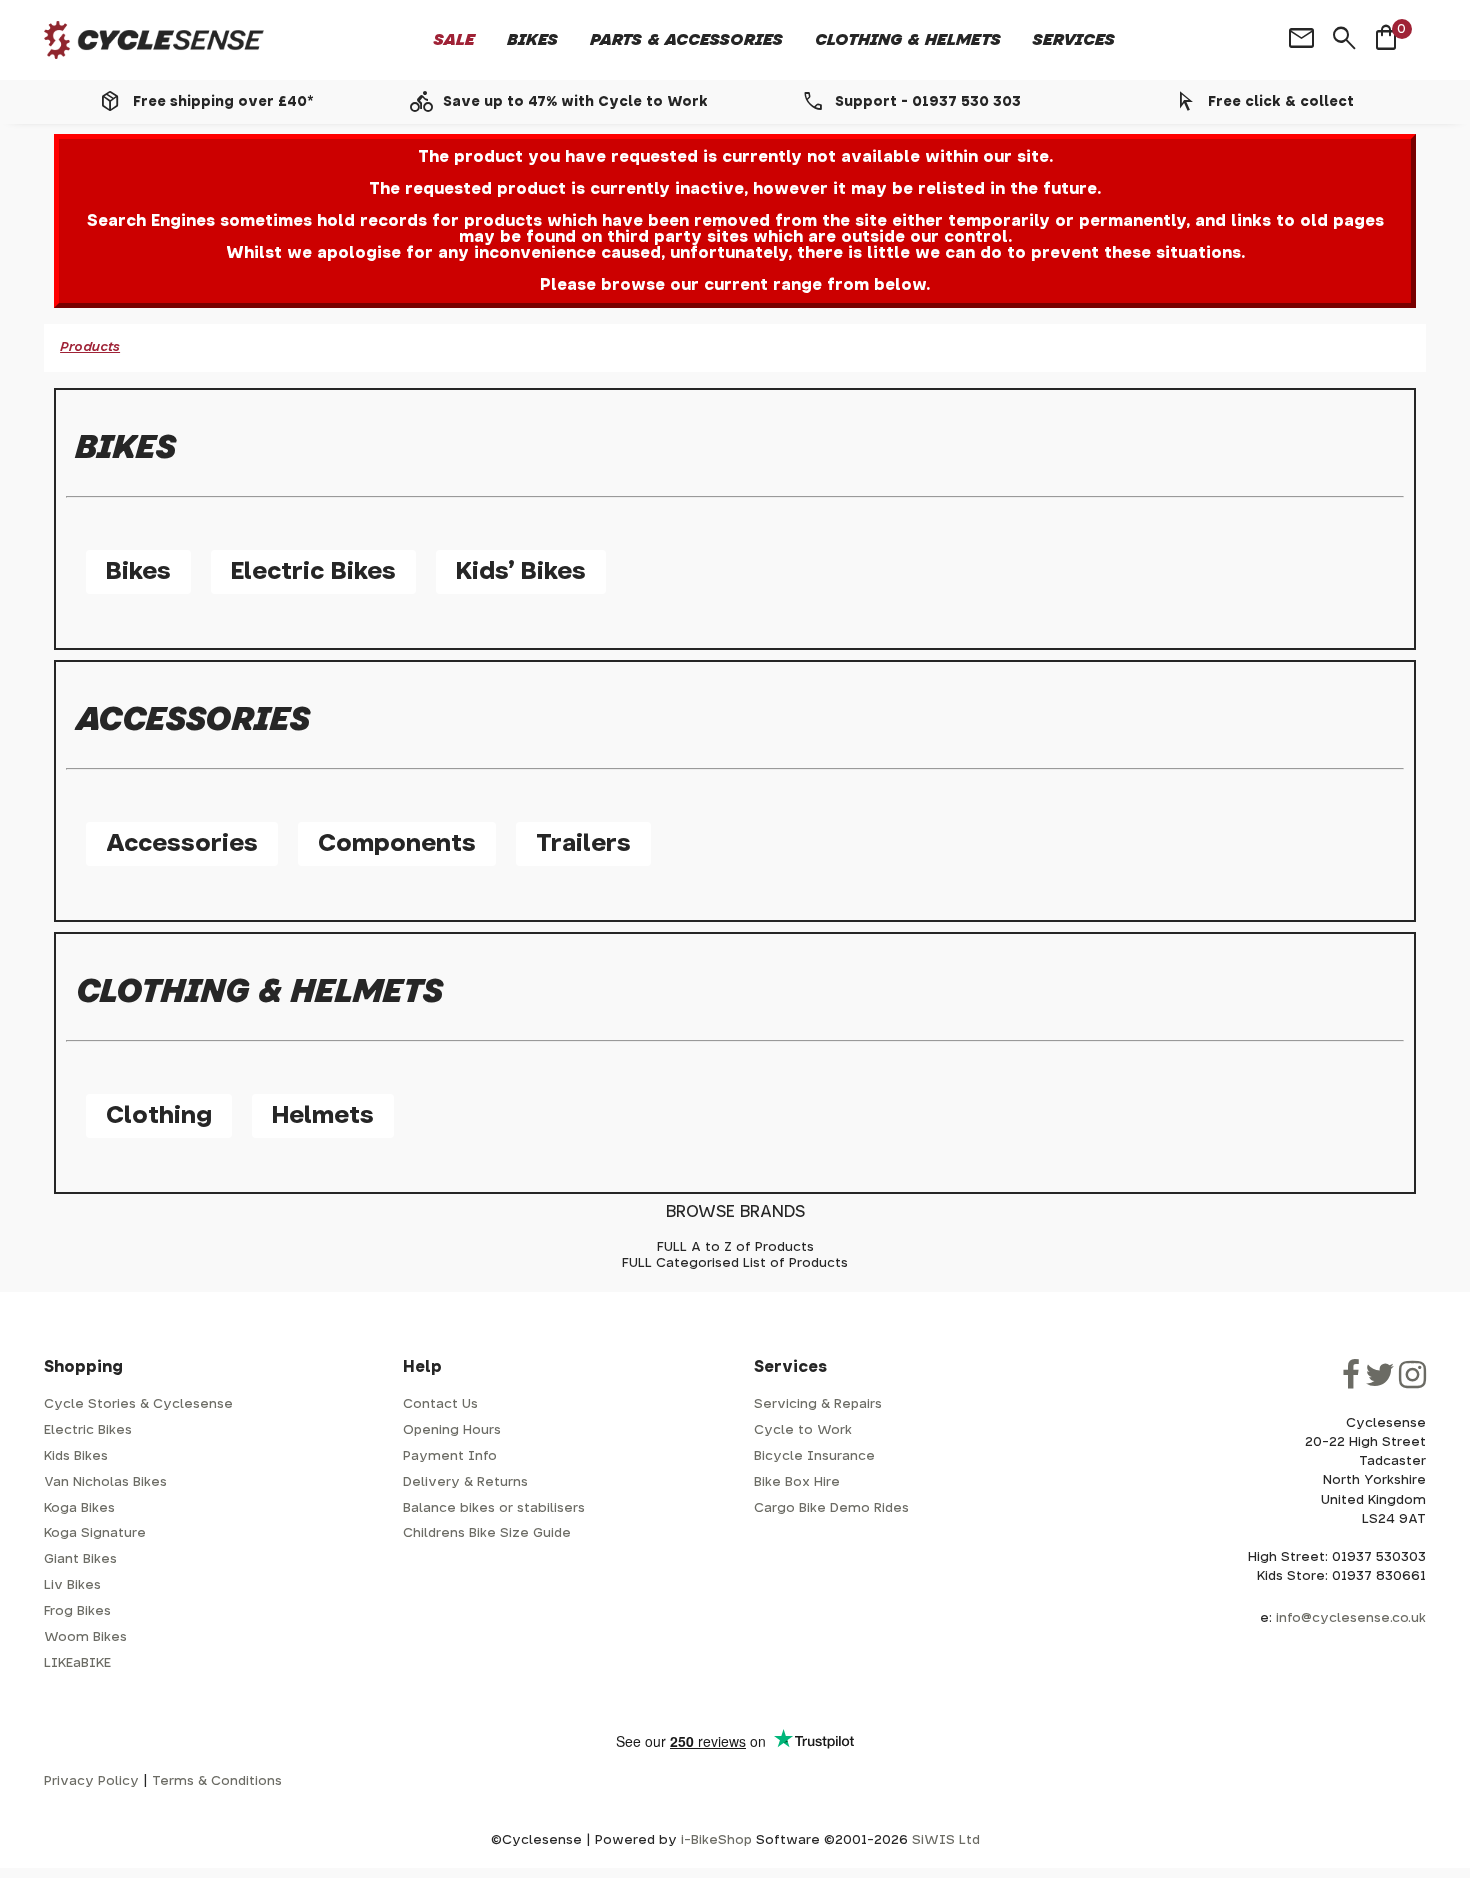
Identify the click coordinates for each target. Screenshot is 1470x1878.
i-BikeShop (716, 1840)
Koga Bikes (79, 1508)
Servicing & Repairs (818, 1404)
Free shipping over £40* (223, 102)
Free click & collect (1281, 102)
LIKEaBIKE (77, 1663)
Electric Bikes (313, 572)
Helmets (323, 1116)
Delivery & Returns (465, 1482)
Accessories (182, 844)
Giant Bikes (80, 1559)
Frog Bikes (77, 1611)
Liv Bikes (72, 1585)
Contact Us (440, 1404)
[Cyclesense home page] (154, 40)
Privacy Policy (91, 1781)
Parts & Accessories (686, 40)
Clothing (159, 1116)
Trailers (583, 844)
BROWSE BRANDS (735, 1212)
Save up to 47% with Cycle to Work (575, 102)
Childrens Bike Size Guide (487, 1533)
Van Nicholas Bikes (105, 1482)
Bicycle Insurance (814, 1456)
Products (90, 347)
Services (1074, 40)
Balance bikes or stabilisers (494, 1508)
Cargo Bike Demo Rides (831, 1508)
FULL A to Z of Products (735, 1247)
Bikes (532, 40)
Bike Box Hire (797, 1482)
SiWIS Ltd (946, 1840)
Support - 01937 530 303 (928, 102)
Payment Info (450, 1456)
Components (397, 844)
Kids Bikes (76, 1456)
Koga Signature (95, 1533)
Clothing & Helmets (908, 40)
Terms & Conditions (217, 1781)
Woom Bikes (85, 1637)
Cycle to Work (803, 1430)
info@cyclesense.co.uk (1351, 1618)
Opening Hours (452, 1430)
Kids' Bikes (521, 572)
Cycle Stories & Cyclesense (138, 1404)
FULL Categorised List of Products (735, 1263)
